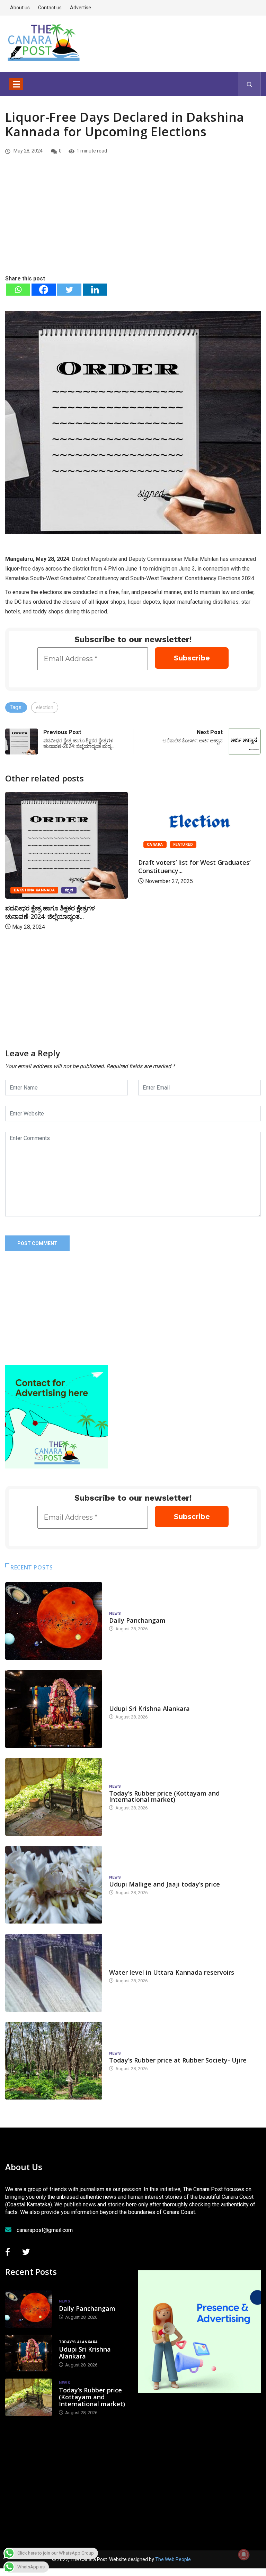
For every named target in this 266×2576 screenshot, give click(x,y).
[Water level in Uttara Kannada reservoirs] (54, 1973)
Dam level (120, 1966)
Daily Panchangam (137, 1620)
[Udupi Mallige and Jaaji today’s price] (54, 1885)
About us (20, 8)
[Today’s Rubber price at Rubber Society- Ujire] (54, 2061)
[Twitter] (69, 290)
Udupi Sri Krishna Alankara (149, 1708)
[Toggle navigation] (16, 84)
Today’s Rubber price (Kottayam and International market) (164, 1796)
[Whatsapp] (18, 290)
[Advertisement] (133, 222)
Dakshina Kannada (194, 845)
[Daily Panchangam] (54, 1621)
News (115, 1614)
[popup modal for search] (250, 84)
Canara (22, 845)
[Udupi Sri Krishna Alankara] (54, 1709)
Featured (50, 845)
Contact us (50, 8)
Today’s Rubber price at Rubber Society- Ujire (178, 2060)
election (45, 707)
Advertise (81, 8)
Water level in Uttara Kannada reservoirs (172, 1972)
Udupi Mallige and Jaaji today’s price (165, 1884)
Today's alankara (129, 1702)
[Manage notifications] (244, 2555)
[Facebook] (44, 290)
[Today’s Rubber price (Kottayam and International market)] (54, 1797)
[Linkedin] (95, 290)
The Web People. (174, 2559)
